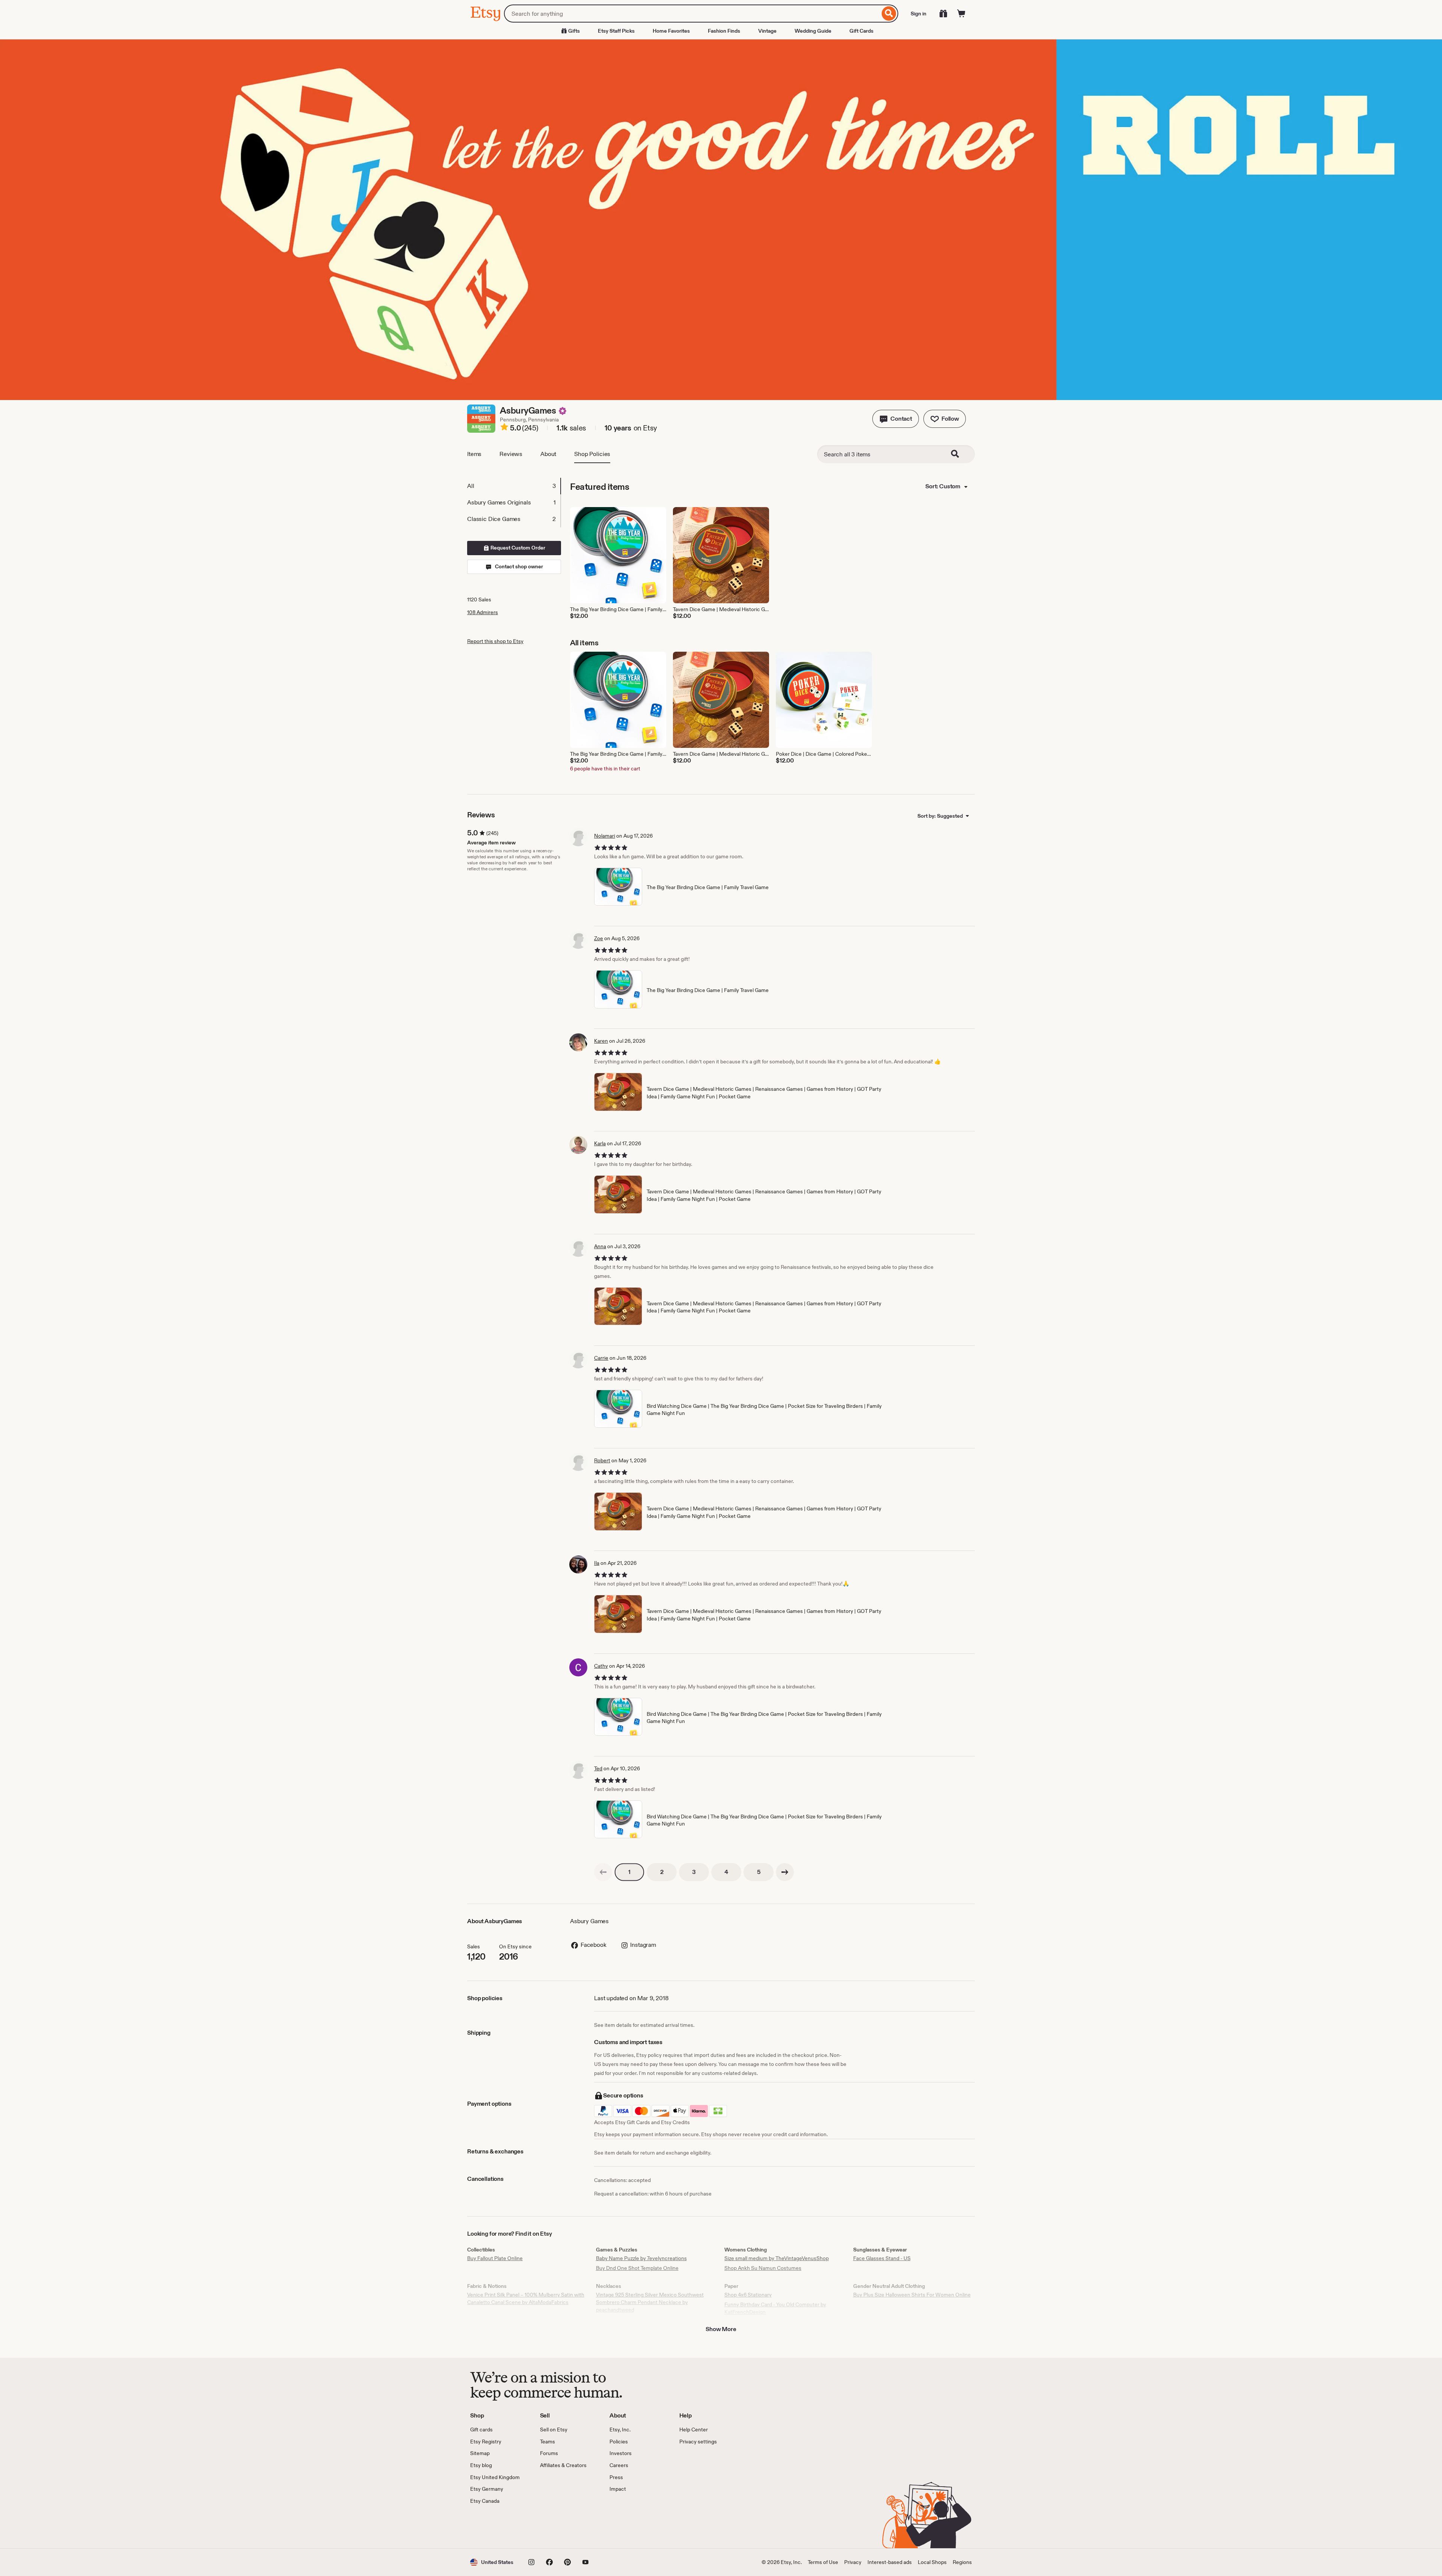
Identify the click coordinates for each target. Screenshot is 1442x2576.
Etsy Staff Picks (616, 31)
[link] (603, 1872)
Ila (597, 1563)
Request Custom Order (517, 548)
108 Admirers (483, 612)
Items (474, 454)
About (548, 454)
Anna (600, 1246)
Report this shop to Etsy (495, 641)
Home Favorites (671, 31)
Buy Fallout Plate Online (495, 2258)
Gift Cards (861, 31)
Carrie (601, 1358)
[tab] (514, 486)
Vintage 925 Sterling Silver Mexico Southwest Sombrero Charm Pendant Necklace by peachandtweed (650, 2302)
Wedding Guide (813, 31)
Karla (600, 1143)
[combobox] (692, 14)
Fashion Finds (724, 31)
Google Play (552, 2526)
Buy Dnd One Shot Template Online (637, 2268)
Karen (601, 1041)
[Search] (889, 14)
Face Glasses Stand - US (882, 2258)
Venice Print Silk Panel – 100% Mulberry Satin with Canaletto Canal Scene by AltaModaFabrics (526, 2298)
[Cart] (961, 14)
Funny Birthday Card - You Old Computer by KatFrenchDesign (775, 2308)
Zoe (599, 938)
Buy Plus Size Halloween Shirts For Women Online (912, 2295)
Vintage (767, 31)
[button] (896, 419)
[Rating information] (504, 428)
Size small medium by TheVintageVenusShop (777, 2258)
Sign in (919, 14)
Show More (721, 2329)
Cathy (601, 1666)
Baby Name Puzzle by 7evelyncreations (641, 2258)
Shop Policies (592, 454)
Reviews (511, 454)
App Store (495, 2526)
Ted (598, 1768)
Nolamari (605, 836)
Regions (962, 2562)
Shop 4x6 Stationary (748, 2295)
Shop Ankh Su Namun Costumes (763, 2268)
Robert (602, 1460)
